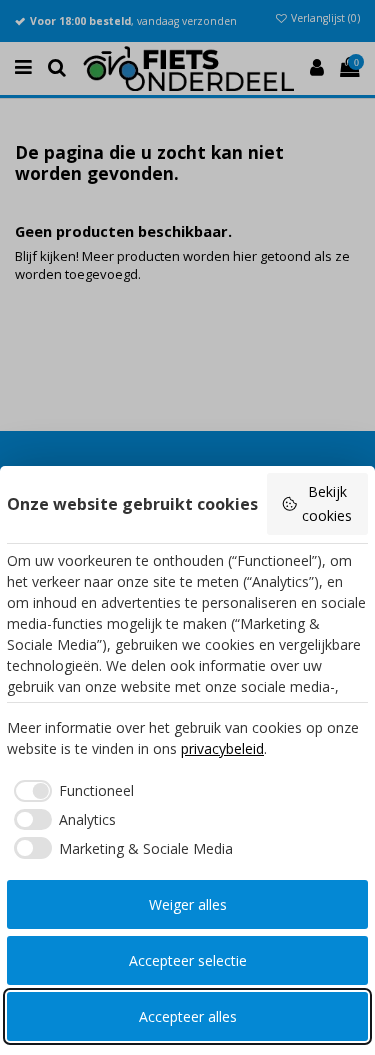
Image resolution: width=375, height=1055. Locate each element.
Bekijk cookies (327, 503)
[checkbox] (70, 791)
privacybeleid (222, 748)
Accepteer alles (188, 1016)
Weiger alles (188, 904)
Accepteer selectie (188, 960)
